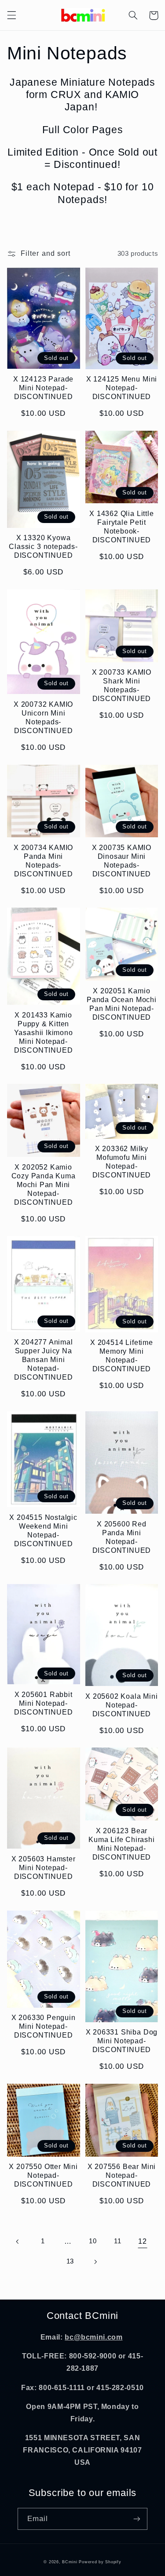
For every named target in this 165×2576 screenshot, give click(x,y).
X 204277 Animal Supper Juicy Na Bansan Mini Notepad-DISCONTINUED (44, 1359)
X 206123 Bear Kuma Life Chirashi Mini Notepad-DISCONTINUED (122, 1844)
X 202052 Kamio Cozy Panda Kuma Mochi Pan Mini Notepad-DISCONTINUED (44, 1184)
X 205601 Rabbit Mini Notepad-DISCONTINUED (44, 1703)
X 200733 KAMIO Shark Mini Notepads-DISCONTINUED (122, 685)
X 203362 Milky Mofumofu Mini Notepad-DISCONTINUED (122, 1162)
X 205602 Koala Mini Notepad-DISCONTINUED (121, 1705)
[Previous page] (18, 2242)
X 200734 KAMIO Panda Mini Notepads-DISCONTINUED (43, 861)
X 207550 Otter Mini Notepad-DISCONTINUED (43, 2175)
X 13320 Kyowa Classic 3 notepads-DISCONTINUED (43, 546)
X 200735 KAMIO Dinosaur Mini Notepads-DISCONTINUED (122, 861)
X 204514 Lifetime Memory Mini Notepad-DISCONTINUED (122, 1355)
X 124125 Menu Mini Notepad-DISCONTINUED (122, 388)
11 (117, 2241)
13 (70, 2261)
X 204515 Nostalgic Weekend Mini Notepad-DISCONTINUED (43, 1530)
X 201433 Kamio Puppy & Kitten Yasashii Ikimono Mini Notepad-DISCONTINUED (44, 1032)
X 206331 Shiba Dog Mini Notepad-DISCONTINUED (122, 2041)
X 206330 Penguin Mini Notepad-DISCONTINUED (44, 2026)
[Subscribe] (137, 2519)
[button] (11, 15)
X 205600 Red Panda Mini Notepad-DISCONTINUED (122, 1537)
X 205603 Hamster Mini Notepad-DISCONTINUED (44, 1868)
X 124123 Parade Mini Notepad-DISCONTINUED (43, 388)
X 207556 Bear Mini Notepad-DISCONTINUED (122, 2175)
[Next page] (95, 2262)
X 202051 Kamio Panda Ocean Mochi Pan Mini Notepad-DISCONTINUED (122, 1004)
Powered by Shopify (100, 2562)
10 (93, 2241)
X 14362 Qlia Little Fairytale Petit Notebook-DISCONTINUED (121, 527)
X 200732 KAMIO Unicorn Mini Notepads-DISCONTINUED (43, 717)
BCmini (70, 2562)
